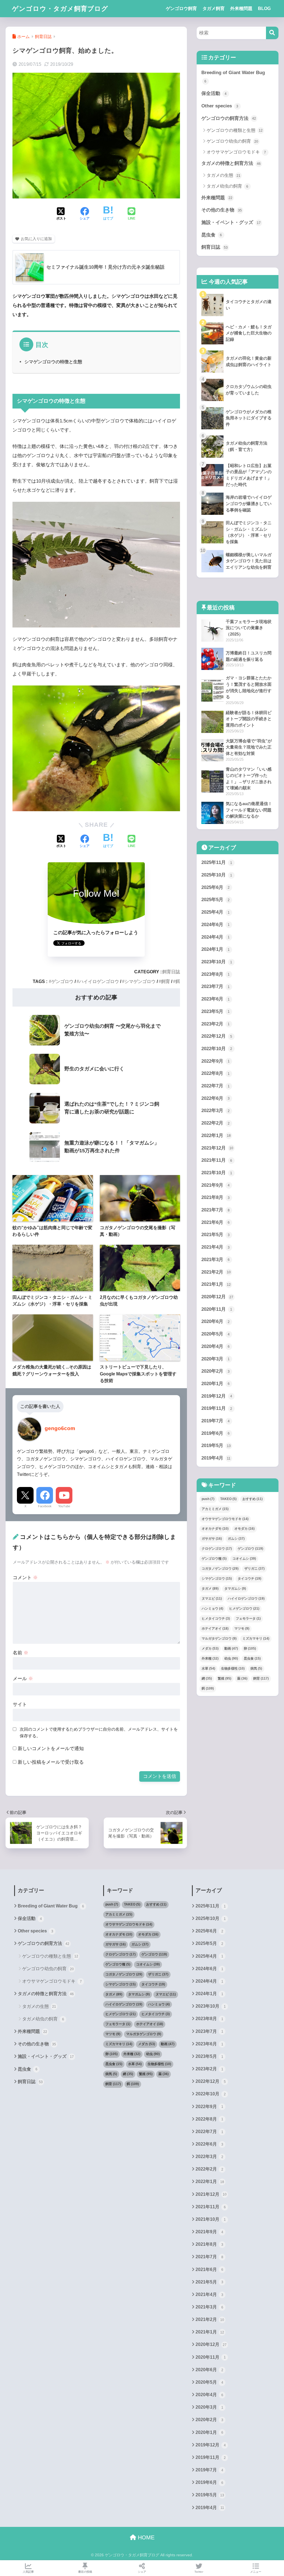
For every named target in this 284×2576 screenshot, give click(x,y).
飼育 (166, 981)
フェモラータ (248, 1619)
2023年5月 (216, 1011)
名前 (21, 1653)
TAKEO (228, 1499)
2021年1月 (216, 1284)
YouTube (64, 1506)
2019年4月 (216, 1458)
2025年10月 (217, 875)
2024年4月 (216, 937)
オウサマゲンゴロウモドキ (236, 152)
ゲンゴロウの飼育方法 (229, 118)
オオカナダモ (215, 1529)
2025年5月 (216, 900)
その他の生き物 (222, 210)
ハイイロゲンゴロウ (99, 981)
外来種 (210, 1658)
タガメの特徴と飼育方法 (231, 163)
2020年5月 (216, 1334)
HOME (145, 2537)
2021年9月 (216, 1185)
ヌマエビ (212, 1599)
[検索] (272, 33)
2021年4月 (216, 1247)
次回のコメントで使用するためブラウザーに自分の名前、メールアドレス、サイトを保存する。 (99, 1733)
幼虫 (231, 1658)
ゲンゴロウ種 (214, 1559)
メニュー (256, 2572)
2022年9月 (216, 1061)
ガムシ (236, 1539)
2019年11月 (217, 1408)
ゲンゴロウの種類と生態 (235, 130)
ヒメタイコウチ (216, 1619)
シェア (142, 2572)
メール (23, 1679)
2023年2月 (216, 1024)
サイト (20, 1704)
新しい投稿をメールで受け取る (51, 1762)
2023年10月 (217, 962)
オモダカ (244, 1529)
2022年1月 (216, 1135)
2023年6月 (216, 999)
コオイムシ (244, 1559)
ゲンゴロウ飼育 (181, 8)
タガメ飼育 (214, 8)
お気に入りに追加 (36, 239)
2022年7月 (216, 1086)
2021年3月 (216, 1260)
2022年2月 (216, 1123)
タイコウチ (249, 1579)
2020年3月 (216, 1359)
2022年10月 (217, 1049)
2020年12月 (217, 1297)
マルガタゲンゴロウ (219, 1639)
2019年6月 (216, 1433)
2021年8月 (216, 1197)
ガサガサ (212, 1539)
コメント (25, 1578)
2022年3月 (216, 1111)
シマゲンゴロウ (140, 981)
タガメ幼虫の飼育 (228, 186)
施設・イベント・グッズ (231, 222)
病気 (256, 1668)
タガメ (210, 1589)
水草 (208, 1668)
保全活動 (214, 93)
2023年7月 (216, 986)
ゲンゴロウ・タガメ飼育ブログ (60, 9)
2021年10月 (217, 1173)
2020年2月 (216, 1371)
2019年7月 (216, 1421)
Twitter (199, 2572)
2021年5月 (216, 1235)
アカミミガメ (215, 1509)
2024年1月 (216, 949)
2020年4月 (216, 1346)
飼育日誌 (171, 972)
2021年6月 (216, 1222)
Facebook (45, 1506)
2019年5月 (216, 1445)
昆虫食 (212, 235)
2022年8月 (216, 1073)
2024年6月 (216, 925)
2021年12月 (217, 1148)
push (208, 1499)
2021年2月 (216, 1272)
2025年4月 (216, 912)
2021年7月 (216, 1210)
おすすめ (253, 1499)
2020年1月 (216, 1384)
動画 (231, 1649)
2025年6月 (216, 887)
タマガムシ (235, 1589)
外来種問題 (241, 8)
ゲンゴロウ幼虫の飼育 (232, 141)
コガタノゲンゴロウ (220, 1569)
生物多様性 (233, 1668)
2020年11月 (217, 1309)
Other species (220, 106)
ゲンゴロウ (62, 981)
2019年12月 (217, 1396)
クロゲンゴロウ (217, 1549)
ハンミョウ (212, 1609)
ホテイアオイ (215, 1629)
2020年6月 (216, 1321)
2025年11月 (217, 862)
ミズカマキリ (256, 1639)
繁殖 (225, 1678)
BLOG (264, 8)
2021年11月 (217, 1160)
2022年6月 (216, 1098)
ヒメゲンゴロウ (244, 1609)
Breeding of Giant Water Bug (233, 77)
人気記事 (28, 2572)
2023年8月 (216, 974)
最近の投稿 (85, 2572)
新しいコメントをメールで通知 (51, 1749)
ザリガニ (254, 1569)
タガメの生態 (224, 175)
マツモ (242, 1629)
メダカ (210, 1649)
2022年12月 (217, 1036)
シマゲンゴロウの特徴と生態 (53, 362)
